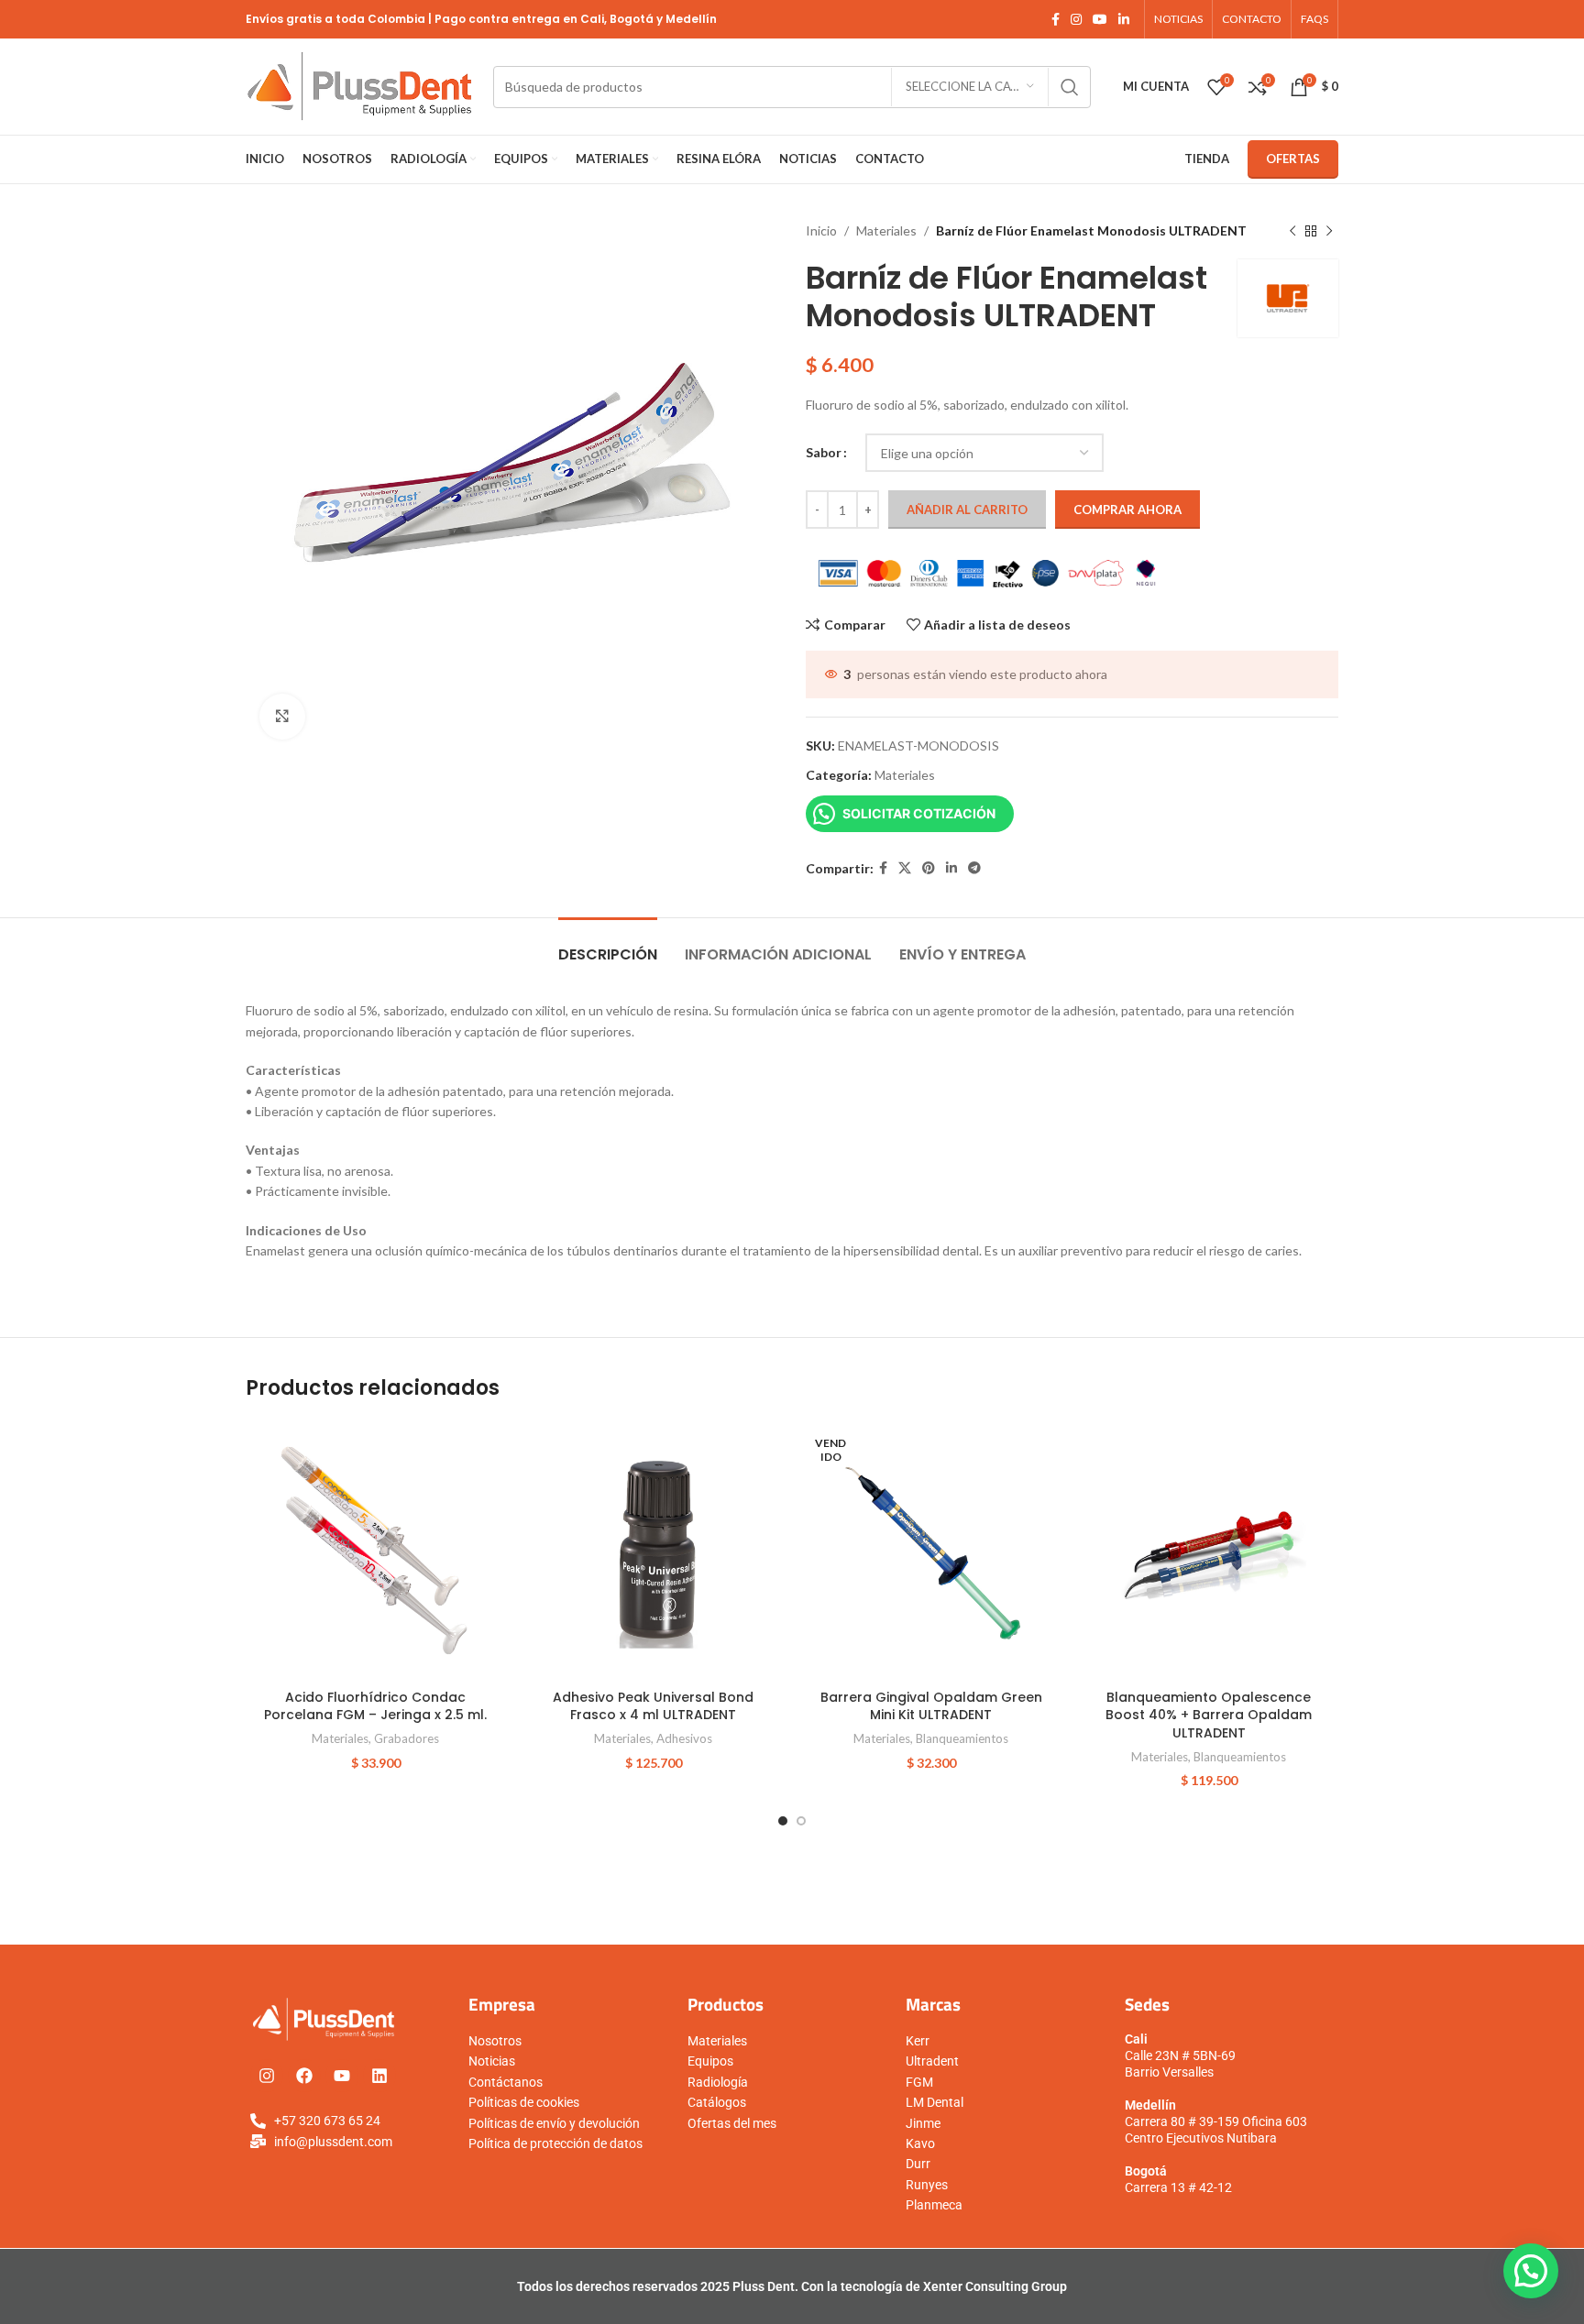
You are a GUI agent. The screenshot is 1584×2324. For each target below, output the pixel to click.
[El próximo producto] (1329, 231)
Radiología (718, 2082)
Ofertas (1293, 159)
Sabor (824, 452)
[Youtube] (342, 2076)
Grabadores (407, 1738)
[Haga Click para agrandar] (282, 717)
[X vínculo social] (905, 868)
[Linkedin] (379, 2076)
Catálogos (717, 2102)
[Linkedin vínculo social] (1124, 20)
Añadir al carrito (967, 510)
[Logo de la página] (360, 85)
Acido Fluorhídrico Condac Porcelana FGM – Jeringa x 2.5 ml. (375, 1706)
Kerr (918, 2041)
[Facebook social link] (1056, 20)
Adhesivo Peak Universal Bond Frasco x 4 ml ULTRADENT (653, 1706)
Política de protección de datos (555, 2143)
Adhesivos (684, 1738)
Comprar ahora (1127, 510)
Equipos (710, 2061)
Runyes (927, 2185)
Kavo (920, 2143)
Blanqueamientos (962, 1738)
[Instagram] (267, 2076)
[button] (1531, 2271)
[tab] (608, 945)
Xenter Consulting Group (995, 2286)
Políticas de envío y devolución (554, 2123)
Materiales (886, 230)
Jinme (923, 2123)
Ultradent (932, 2061)
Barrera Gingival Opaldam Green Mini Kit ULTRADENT (931, 1706)
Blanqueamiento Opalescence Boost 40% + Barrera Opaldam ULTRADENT (1209, 1715)
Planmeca (934, 2205)
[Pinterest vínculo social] (929, 868)
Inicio (821, 230)
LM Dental (935, 2102)
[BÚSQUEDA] (1070, 87)
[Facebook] (304, 2076)
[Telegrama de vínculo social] (974, 868)
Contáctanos (506, 2082)
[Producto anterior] (1292, 231)
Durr (918, 2164)
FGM (919, 2082)
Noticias (492, 2061)
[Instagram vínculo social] (1076, 20)
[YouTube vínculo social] (1100, 20)
